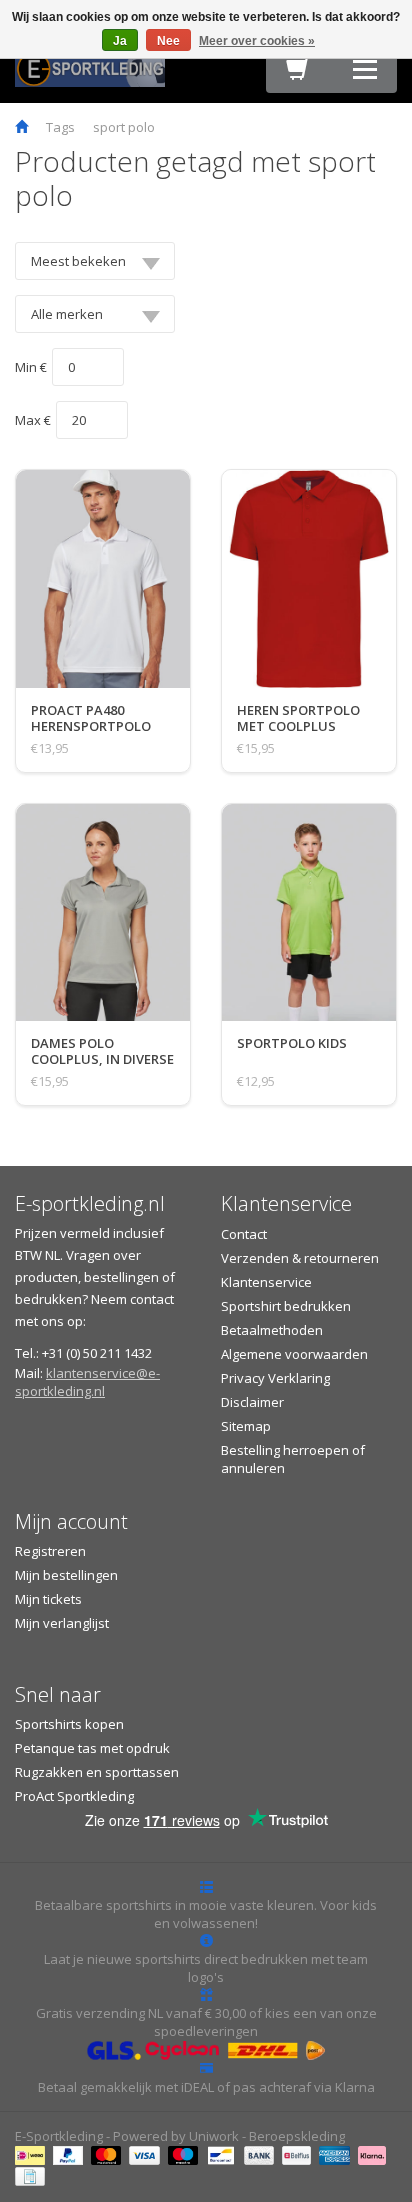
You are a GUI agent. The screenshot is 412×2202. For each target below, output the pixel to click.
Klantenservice (266, 1282)
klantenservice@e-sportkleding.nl (87, 1382)
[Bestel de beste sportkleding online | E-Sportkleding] (90, 67)
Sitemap (246, 1426)
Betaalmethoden (272, 1330)
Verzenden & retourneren (300, 1258)
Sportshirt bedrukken (286, 1306)
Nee (168, 41)
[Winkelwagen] (298, 74)
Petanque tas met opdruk (92, 1748)
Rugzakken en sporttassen (97, 1772)
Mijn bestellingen (66, 1575)
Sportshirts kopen (69, 1724)
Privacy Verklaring (275, 1378)
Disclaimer (252, 1402)
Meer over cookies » (257, 41)
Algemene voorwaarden (294, 1354)
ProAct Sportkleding (74, 1796)
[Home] (21, 127)
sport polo (124, 127)
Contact (244, 1234)
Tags (60, 127)
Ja (120, 41)
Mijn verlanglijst (62, 1623)
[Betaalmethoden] (32, 2154)
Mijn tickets (48, 1599)
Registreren (50, 1551)
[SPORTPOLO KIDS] (292, 1063)
